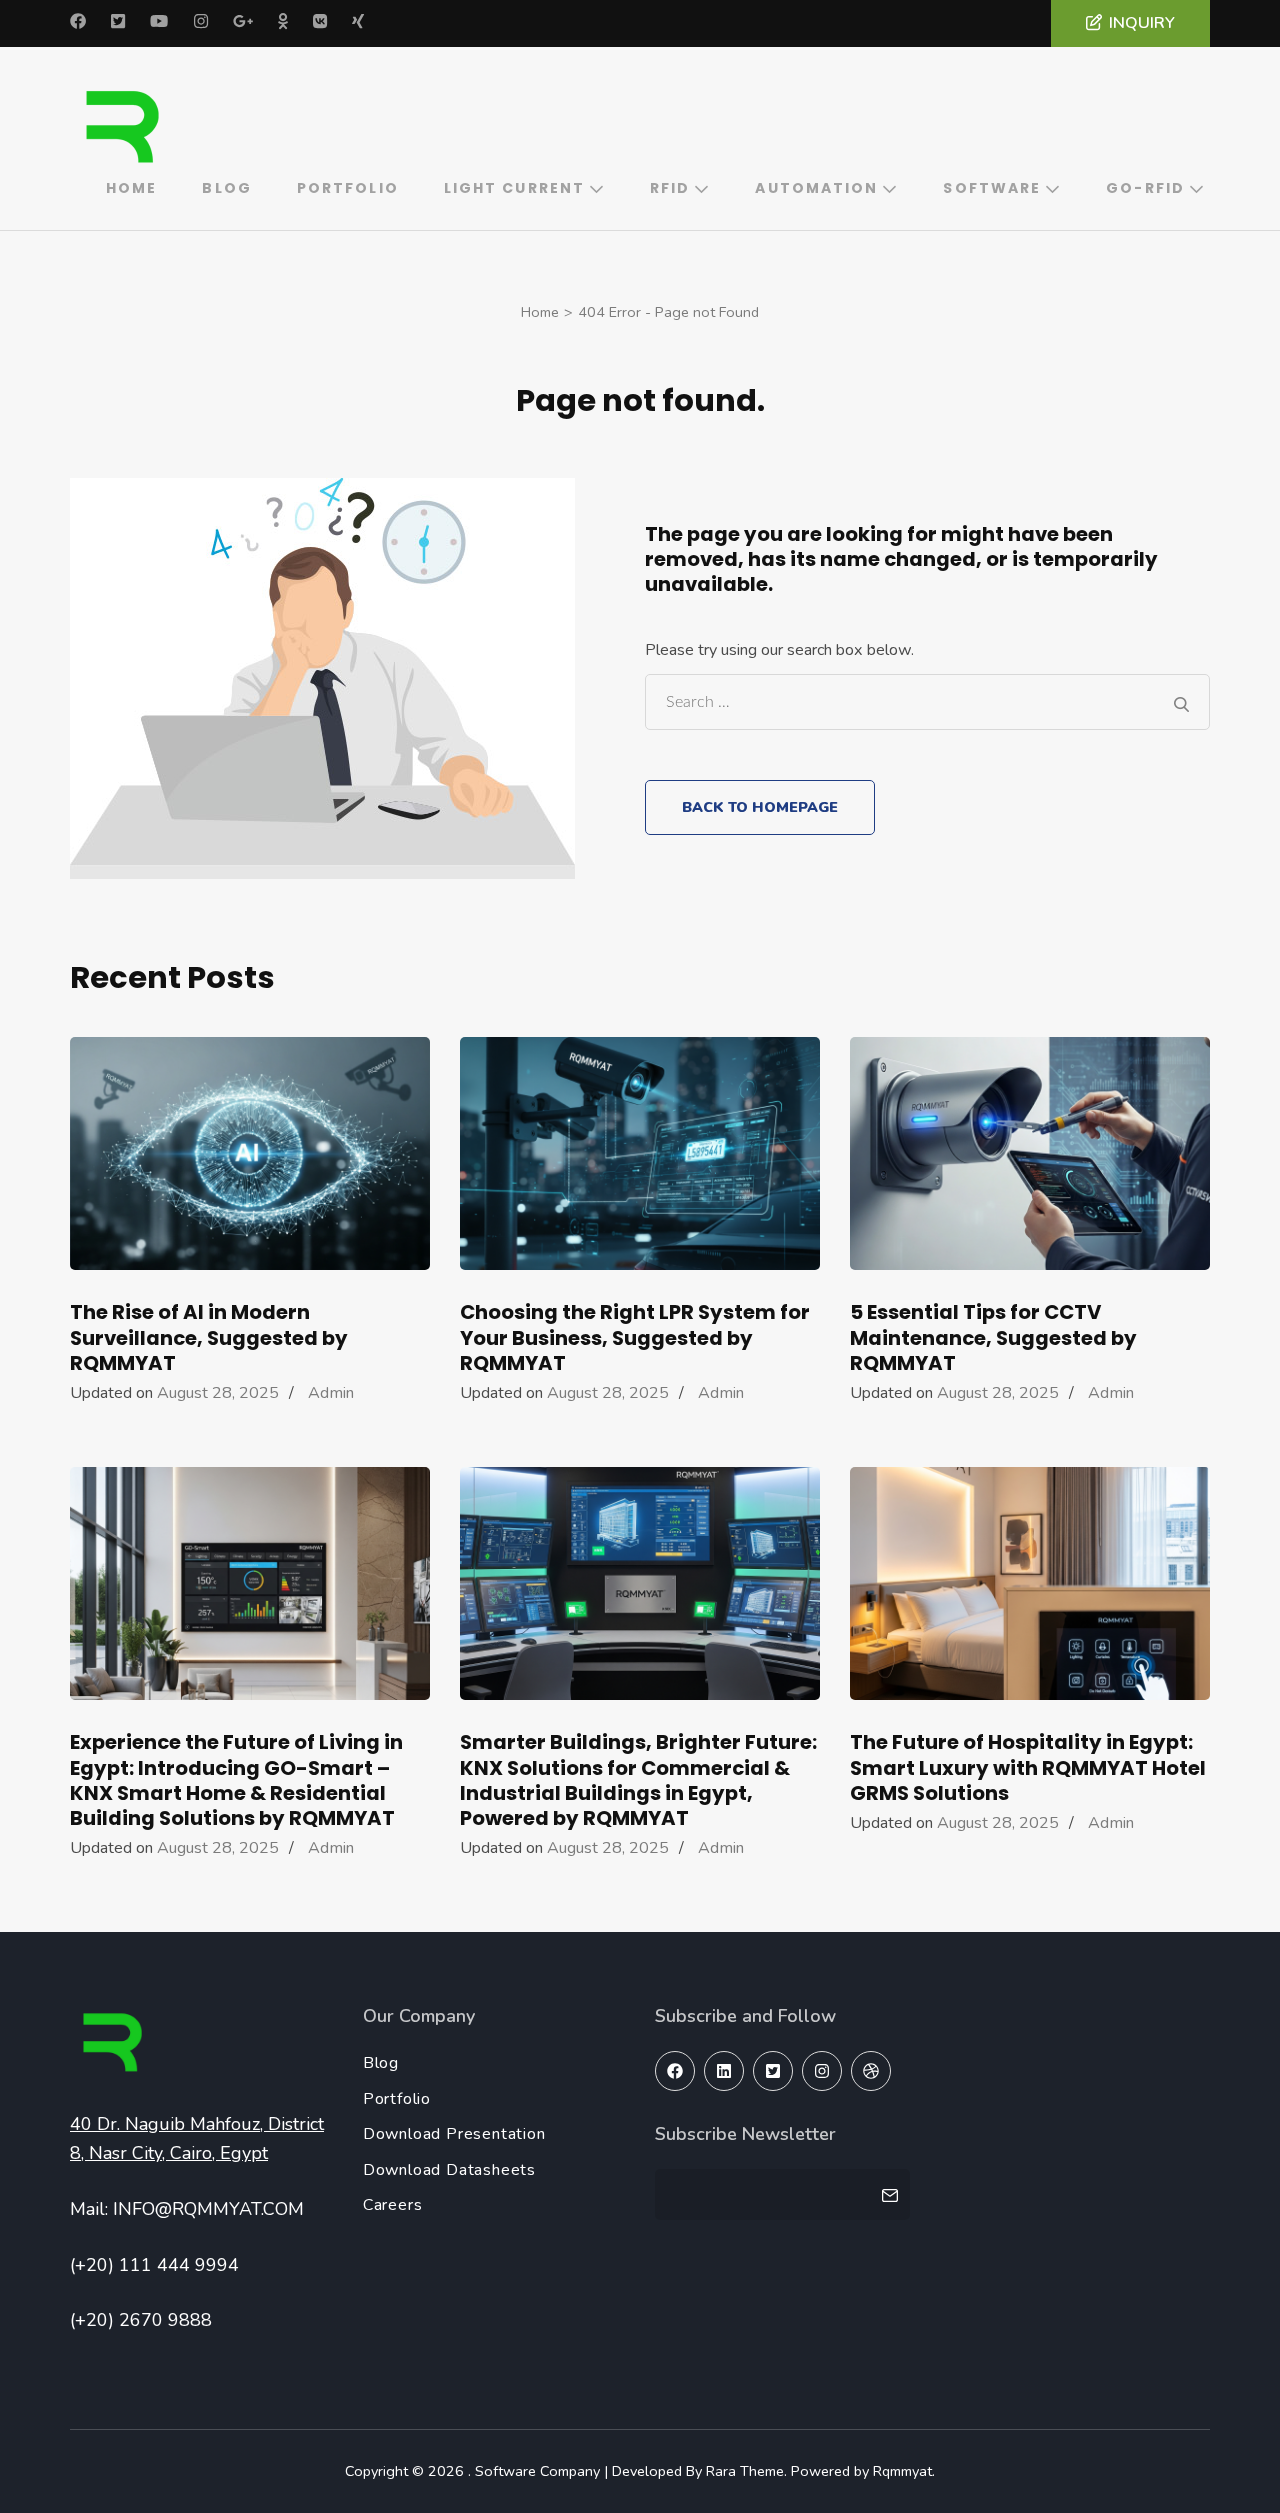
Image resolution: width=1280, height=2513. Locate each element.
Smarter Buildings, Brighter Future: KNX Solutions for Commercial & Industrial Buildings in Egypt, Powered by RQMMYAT (638, 1780)
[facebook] (675, 2071)
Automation (816, 188)
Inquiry (1142, 23)
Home (131, 188)
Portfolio (348, 188)
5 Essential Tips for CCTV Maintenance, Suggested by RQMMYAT (993, 1337)
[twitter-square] (773, 2071)
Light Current (514, 188)
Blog (226, 188)
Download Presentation (454, 2134)
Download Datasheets (449, 2170)
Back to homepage (760, 807)
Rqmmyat (902, 2471)
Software (992, 188)
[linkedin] (724, 2071)
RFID (670, 188)
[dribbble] (871, 2071)
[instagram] (822, 2071)
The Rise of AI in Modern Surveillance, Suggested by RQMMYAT (209, 1337)
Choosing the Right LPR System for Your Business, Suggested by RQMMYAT (635, 1337)
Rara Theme (745, 2471)
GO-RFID (1145, 188)
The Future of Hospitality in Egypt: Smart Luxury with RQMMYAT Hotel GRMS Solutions (1028, 1767)
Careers (393, 2205)
